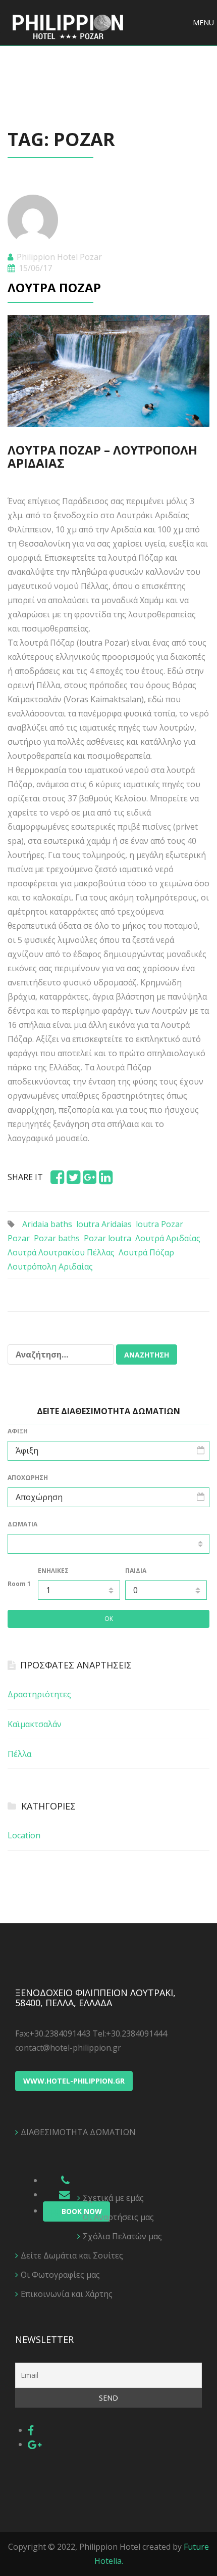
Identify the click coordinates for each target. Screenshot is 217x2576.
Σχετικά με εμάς (113, 2198)
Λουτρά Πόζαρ (54, 287)
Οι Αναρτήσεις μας (118, 2217)
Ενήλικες (53, 1571)
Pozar (19, 1238)
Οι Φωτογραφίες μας (60, 2275)
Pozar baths (57, 1238)
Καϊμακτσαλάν (35, 1724)
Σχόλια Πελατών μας (122, 2236)
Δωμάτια (22, 1524)
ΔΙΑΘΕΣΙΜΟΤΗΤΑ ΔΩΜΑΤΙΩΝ (78, 2132)
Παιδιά (136, 1571)
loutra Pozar (159, 1224)
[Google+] (35, 2444)
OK (109, 1619)
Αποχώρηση (28, 1478)
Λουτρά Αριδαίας (168, 1238)
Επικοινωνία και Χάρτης (67, 2294)
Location (24, 1835)
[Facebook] (31, 2430)
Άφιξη (18, 1431)
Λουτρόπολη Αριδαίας (50, 1267)
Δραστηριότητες (39, 1694)
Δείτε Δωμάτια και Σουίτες (72, 2255)
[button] (203, 23)
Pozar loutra (107, 1238)
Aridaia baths (47, 1224)
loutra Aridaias (104, 1224)
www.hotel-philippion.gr (74, 2081)
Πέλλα (19, 1754)
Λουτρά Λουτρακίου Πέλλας (61, 1252)
